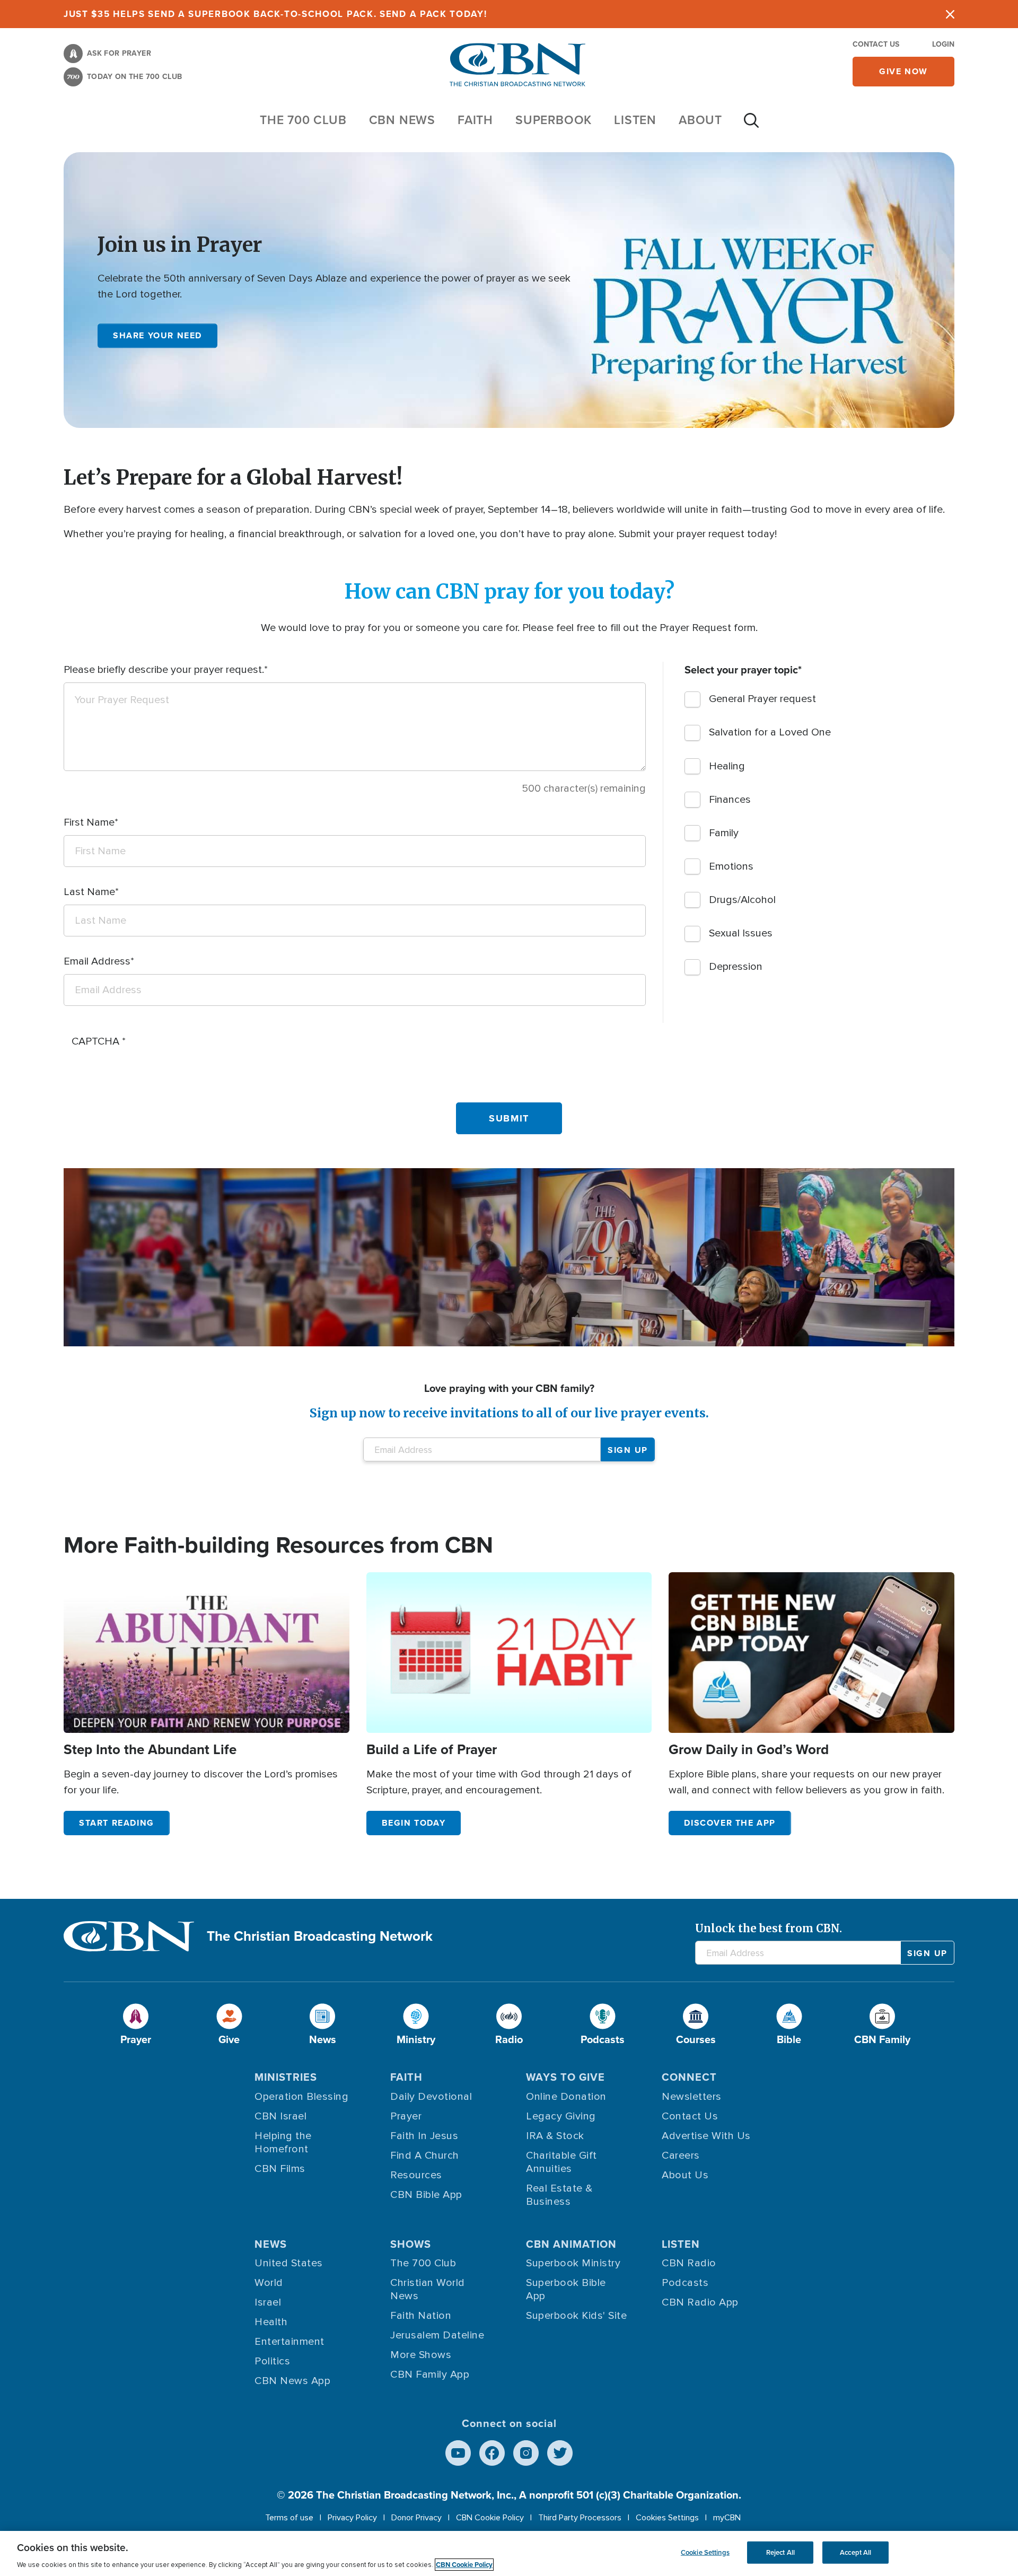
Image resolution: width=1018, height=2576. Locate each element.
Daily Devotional (431, 2097)
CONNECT (689, 2077)
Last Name (89, 892)
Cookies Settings (667, 2518)
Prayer (406, 2116)
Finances (730, 800)
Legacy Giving (561, 2116)
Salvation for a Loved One (770, 732)
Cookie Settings (705, 2552)
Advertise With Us (706, 2136)
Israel (268, 2302)
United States (289, 2263)
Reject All (780, 2552)
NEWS (271, 2244)
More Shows (421, 2355)
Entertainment (289, 2342)
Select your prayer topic (741, 670)
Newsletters (692, 2097)
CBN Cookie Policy (490, 2518)
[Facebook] (492, 2453)
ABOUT (700, 120)
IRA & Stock (555, 2136)
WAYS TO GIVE (565, 2077)
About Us (685, 2175)
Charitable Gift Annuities (561, 2162)
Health (271, 2322)
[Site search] (751, 126)
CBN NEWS (402, 120)
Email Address (97, 961)
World (269, 2283)
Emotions (731, 866)
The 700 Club (303, 120)
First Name (89, 822)
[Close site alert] (950, 14)
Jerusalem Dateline (437, 2335)
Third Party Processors (580, 2518)
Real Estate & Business (559, 2195)
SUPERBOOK (554, 120)
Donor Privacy (416, 2518)
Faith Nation (421, 2316)
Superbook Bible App (566, 2289)
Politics (272, 2361)
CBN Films (280, 2169)
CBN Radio (689, 2263)
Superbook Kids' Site (576, 2316)
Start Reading (117, 1823)
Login (943, 44)
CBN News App (292, 2381)
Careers (681, 2156)
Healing (727, 766)
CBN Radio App (700, 2302)
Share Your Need (157, 335)
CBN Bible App (426, 2195)
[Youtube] (458, 2453)
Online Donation (566, 2097)
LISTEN (635, 120)
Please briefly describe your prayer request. (164, 670)
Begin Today (414, 1823)
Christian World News (428, 2289)
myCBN (727, 2518)
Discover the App (730, 1823)
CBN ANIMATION (571, 2244)
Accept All (855, 2552)
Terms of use (289, 2518)
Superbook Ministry (573, 2263)
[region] (509, 2553)
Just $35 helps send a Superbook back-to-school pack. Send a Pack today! (275, 14)
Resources (416, 2175)
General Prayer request (762, 699)
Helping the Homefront (283, 2143)
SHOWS (411, 2244)
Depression (736, 967)
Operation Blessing (301, 2097)
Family (724, 833)
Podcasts (685, 2283)
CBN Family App (430, 2375)
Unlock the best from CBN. (769, 1928)
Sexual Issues (741, 933)
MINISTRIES (286, 2077)
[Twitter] (560, 2453)
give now (903, 71)
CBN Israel (280, 2116)
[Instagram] (526, 2453)
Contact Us (876, 44)
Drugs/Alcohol (742, 900)
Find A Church (425, 2156)
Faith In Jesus (424, 2136)
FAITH (475, 120)
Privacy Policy (352, 2518)
